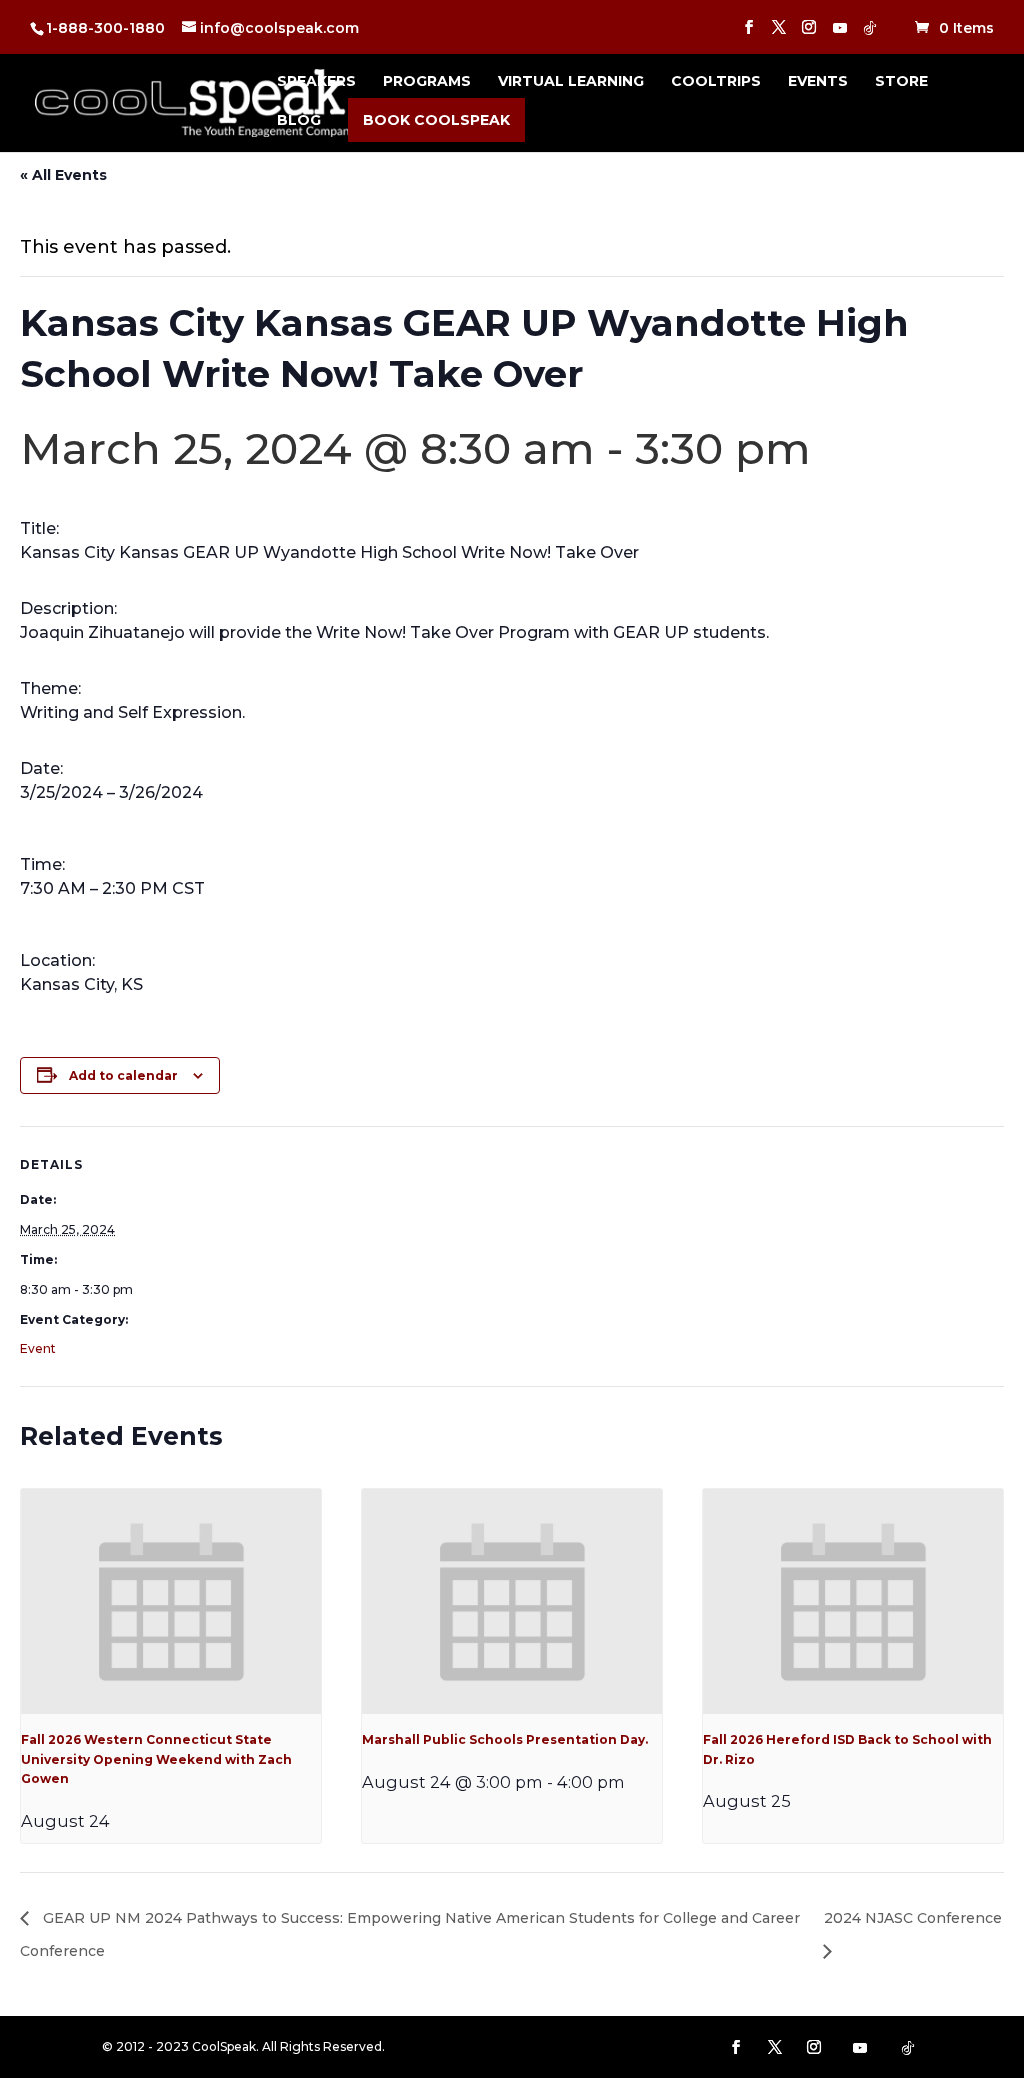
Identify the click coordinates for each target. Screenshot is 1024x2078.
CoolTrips (716, 82)
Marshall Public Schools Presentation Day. (505, 1739)
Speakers (316, 82)
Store (901, 82)
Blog (299, 121)
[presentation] (171, 1601)
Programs (427, 82)
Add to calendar (123, 1075)
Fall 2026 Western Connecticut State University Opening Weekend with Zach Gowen (156, 1759)
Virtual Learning (571, 82)
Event (38, 1348)
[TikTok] (870, 33)
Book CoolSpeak (436, 120)
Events (818, 82)
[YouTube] (840, 33)
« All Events (63, 175)
